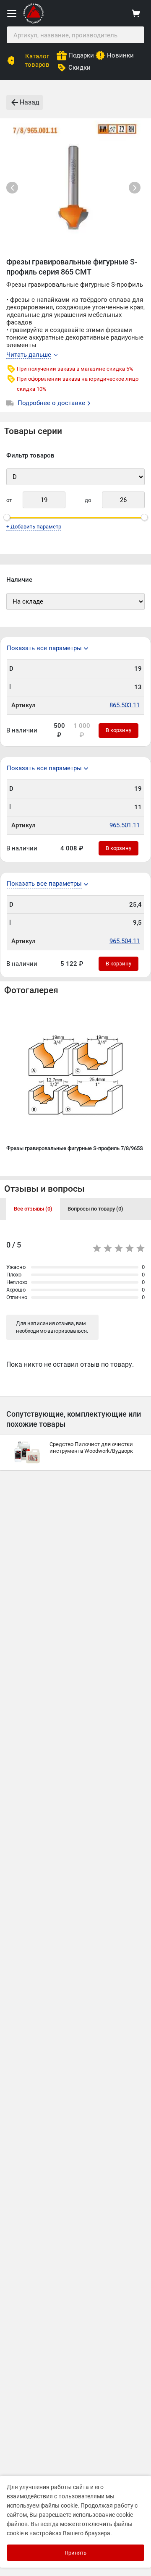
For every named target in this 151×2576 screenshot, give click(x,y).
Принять (75, 2553)
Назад (30, 102)
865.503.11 (125, 705)
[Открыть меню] (12, 13)
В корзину (118, 730)
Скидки (79, 68)
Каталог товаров (37, 60)
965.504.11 (125, 941)
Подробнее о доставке (52, 403)
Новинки (120, 55)
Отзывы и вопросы (44, 1189)
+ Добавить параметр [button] (34, 527)
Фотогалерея (31, 990)
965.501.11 (125, 825)
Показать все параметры (44, 648)
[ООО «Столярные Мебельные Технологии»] (34, 22)
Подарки (81, 55)
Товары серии (33, 431)
